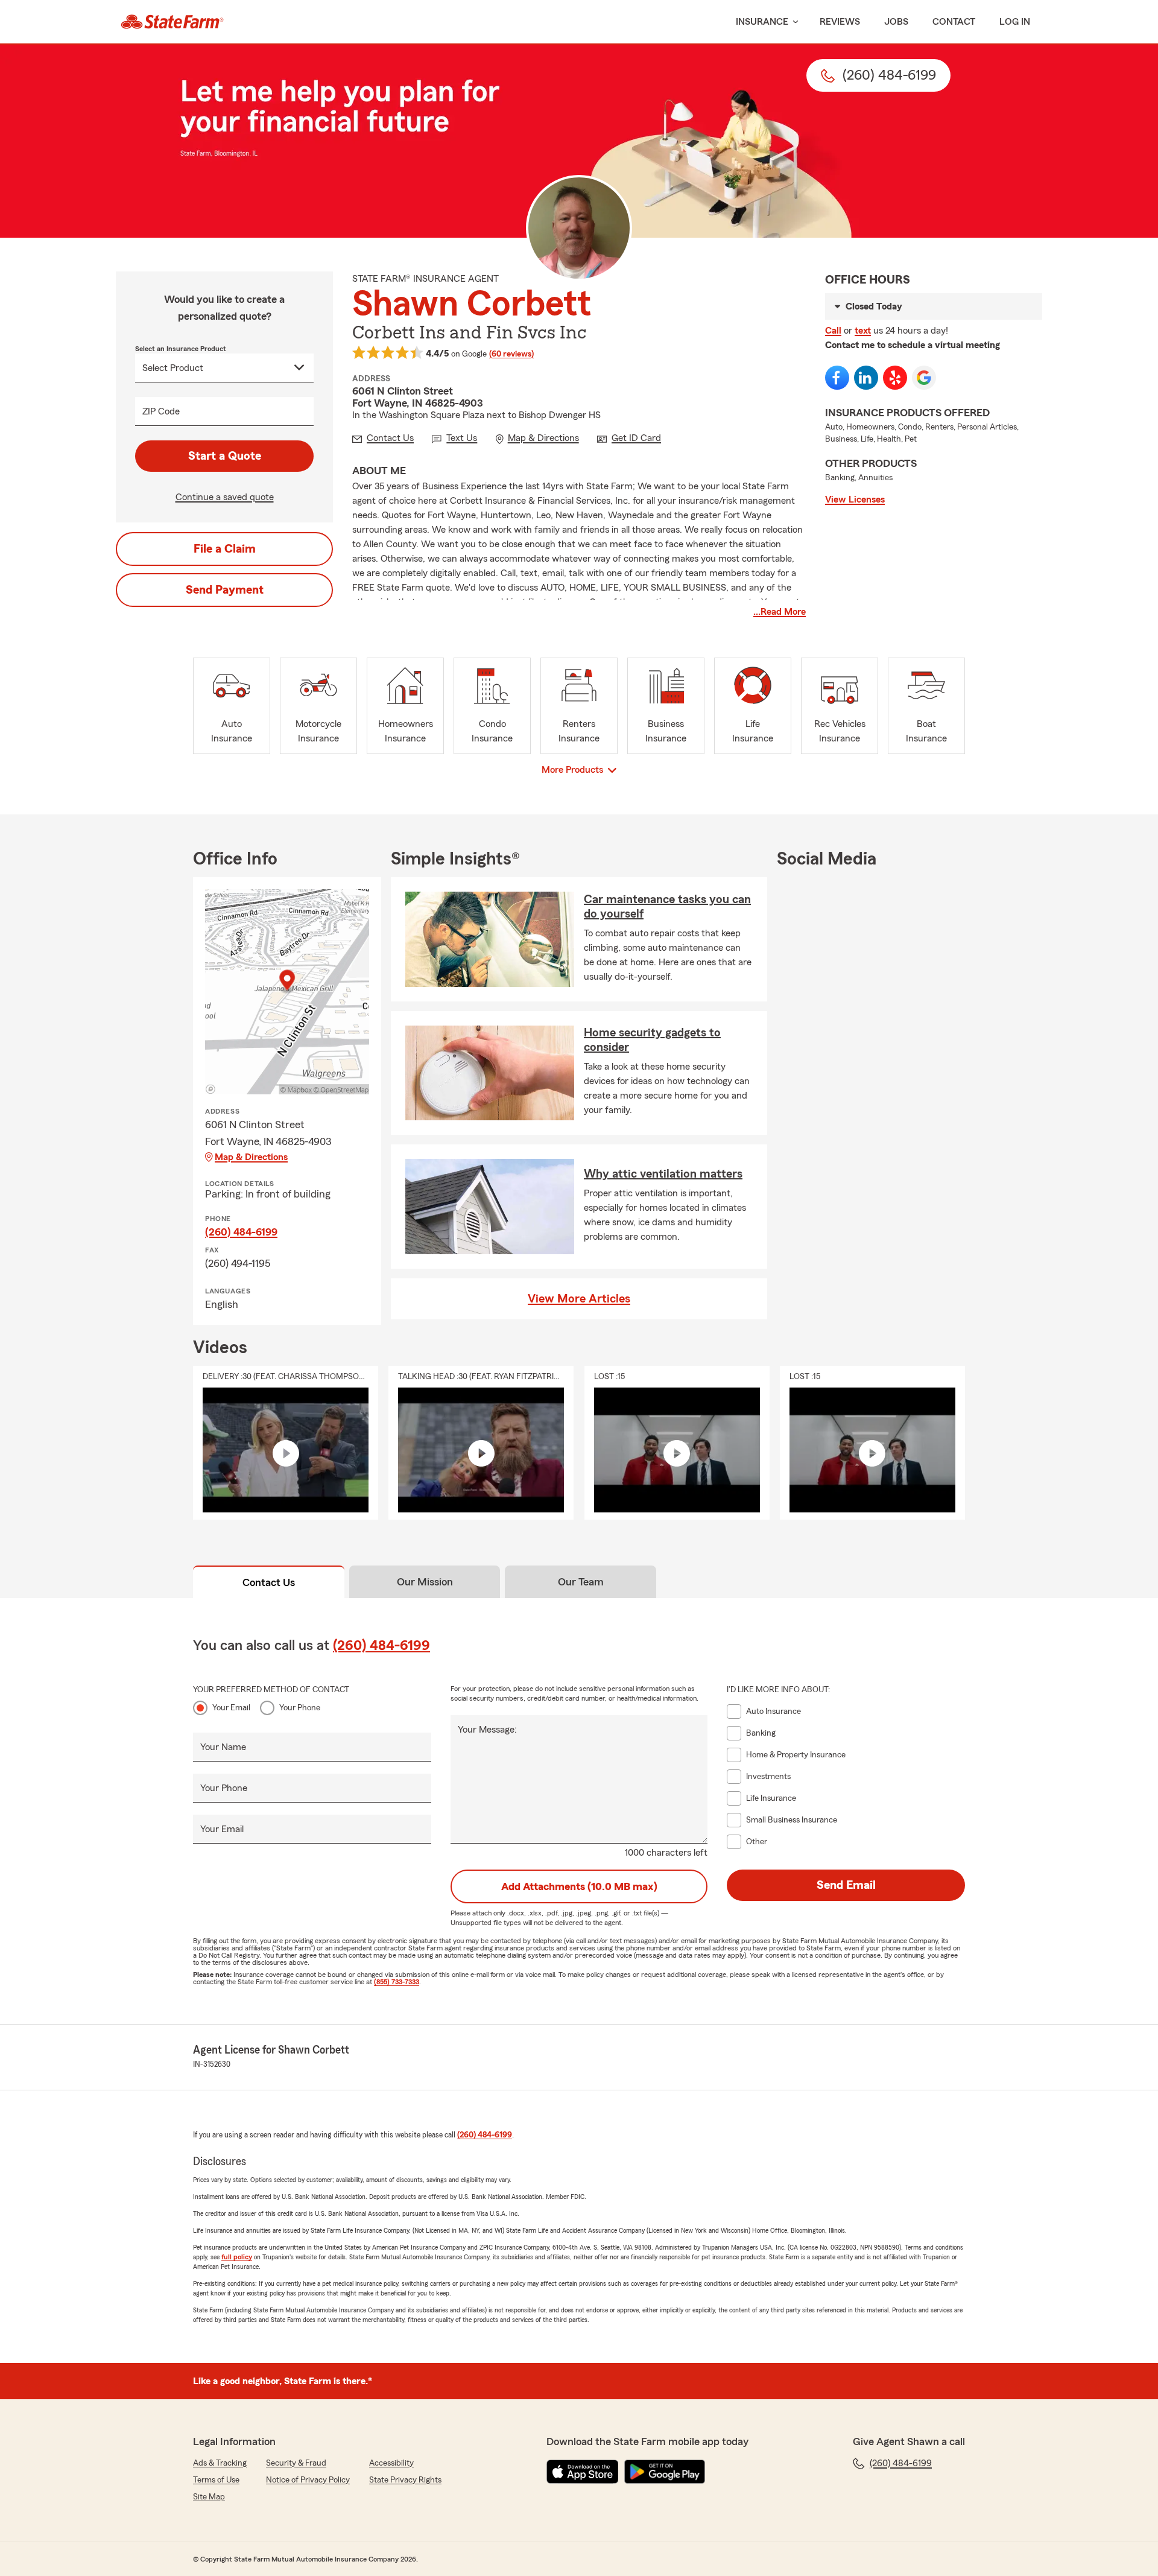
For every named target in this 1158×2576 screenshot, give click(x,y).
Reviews (840, 22)
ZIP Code (161, 411)
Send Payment (225, 590)
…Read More (780, 612)
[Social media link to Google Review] (924, 378)
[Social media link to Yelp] (895, 378)
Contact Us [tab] (269, 1582)
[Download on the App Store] (583, 2472)
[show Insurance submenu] (793, 22)
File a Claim (225, 549)
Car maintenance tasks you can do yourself (667, 907)
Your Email (231, 1708)
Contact (954, 22)
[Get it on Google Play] (665, 2472)
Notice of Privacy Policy (308, 2480)
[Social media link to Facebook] (837, 378)
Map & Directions (251, 1157)
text (863, 331)
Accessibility (391, 2463)
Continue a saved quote (225, 497)
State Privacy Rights (405, 2480)
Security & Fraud (296, 2463)
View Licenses (855, 500)
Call (833, 331)
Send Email (846, 1885)
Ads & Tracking (220, 2463)
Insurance (762, 22)
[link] (172, 22)
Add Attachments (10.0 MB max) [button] (579, 1886)
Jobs (896, 22)
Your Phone (300, 1708)
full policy (237, 2257)
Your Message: (487, 1730)
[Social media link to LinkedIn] (866, 378)
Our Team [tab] (581, 1582)
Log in (1015, 22)
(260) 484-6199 (241, 1232)
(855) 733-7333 (397, 1982)
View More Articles (579, 1299)
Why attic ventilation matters (663, 1174)
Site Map (209, 2497)
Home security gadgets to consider (652, 1040)
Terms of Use (216, 2480)
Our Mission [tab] (425, 1582)
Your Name (223, 1747)
